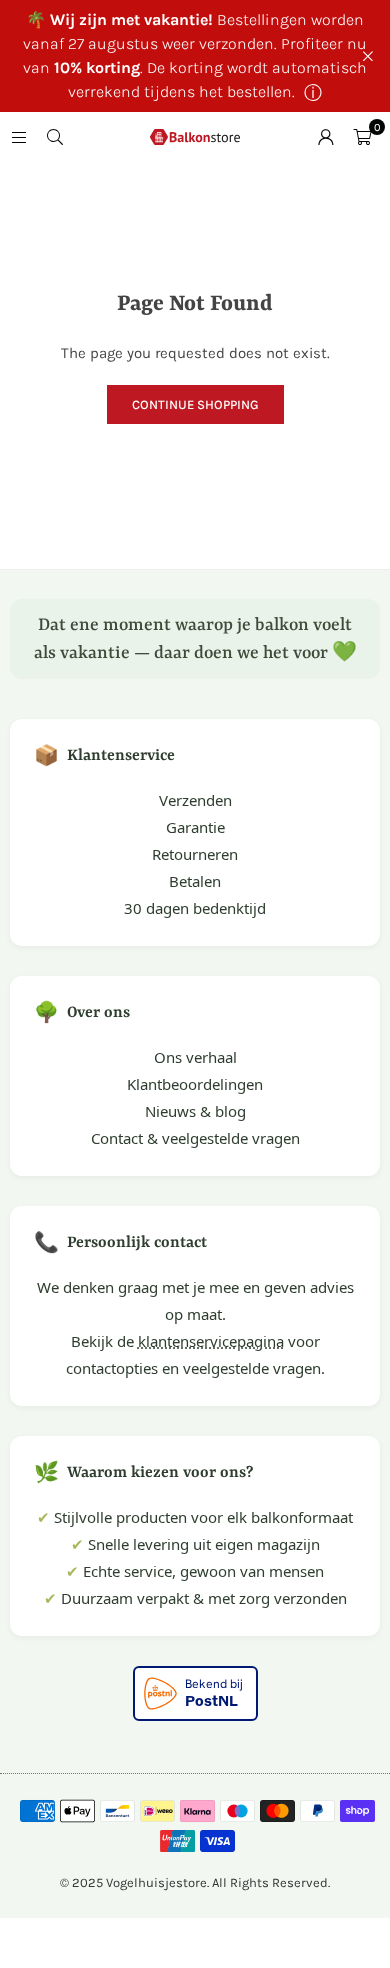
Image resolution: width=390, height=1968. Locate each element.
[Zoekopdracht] (55, 137)
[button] (362, 137)
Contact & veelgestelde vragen (195, 1138)
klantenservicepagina (211, 1341)
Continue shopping (195, 404)
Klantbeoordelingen (195, 1084)
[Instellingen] (326, 137)
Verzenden (195, 800)
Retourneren (195, 854)
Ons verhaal (195, 1057)
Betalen (195, 881)
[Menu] (19, 137)
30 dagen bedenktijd (195, 908)
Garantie (195, 827)
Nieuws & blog (195, 1111)
